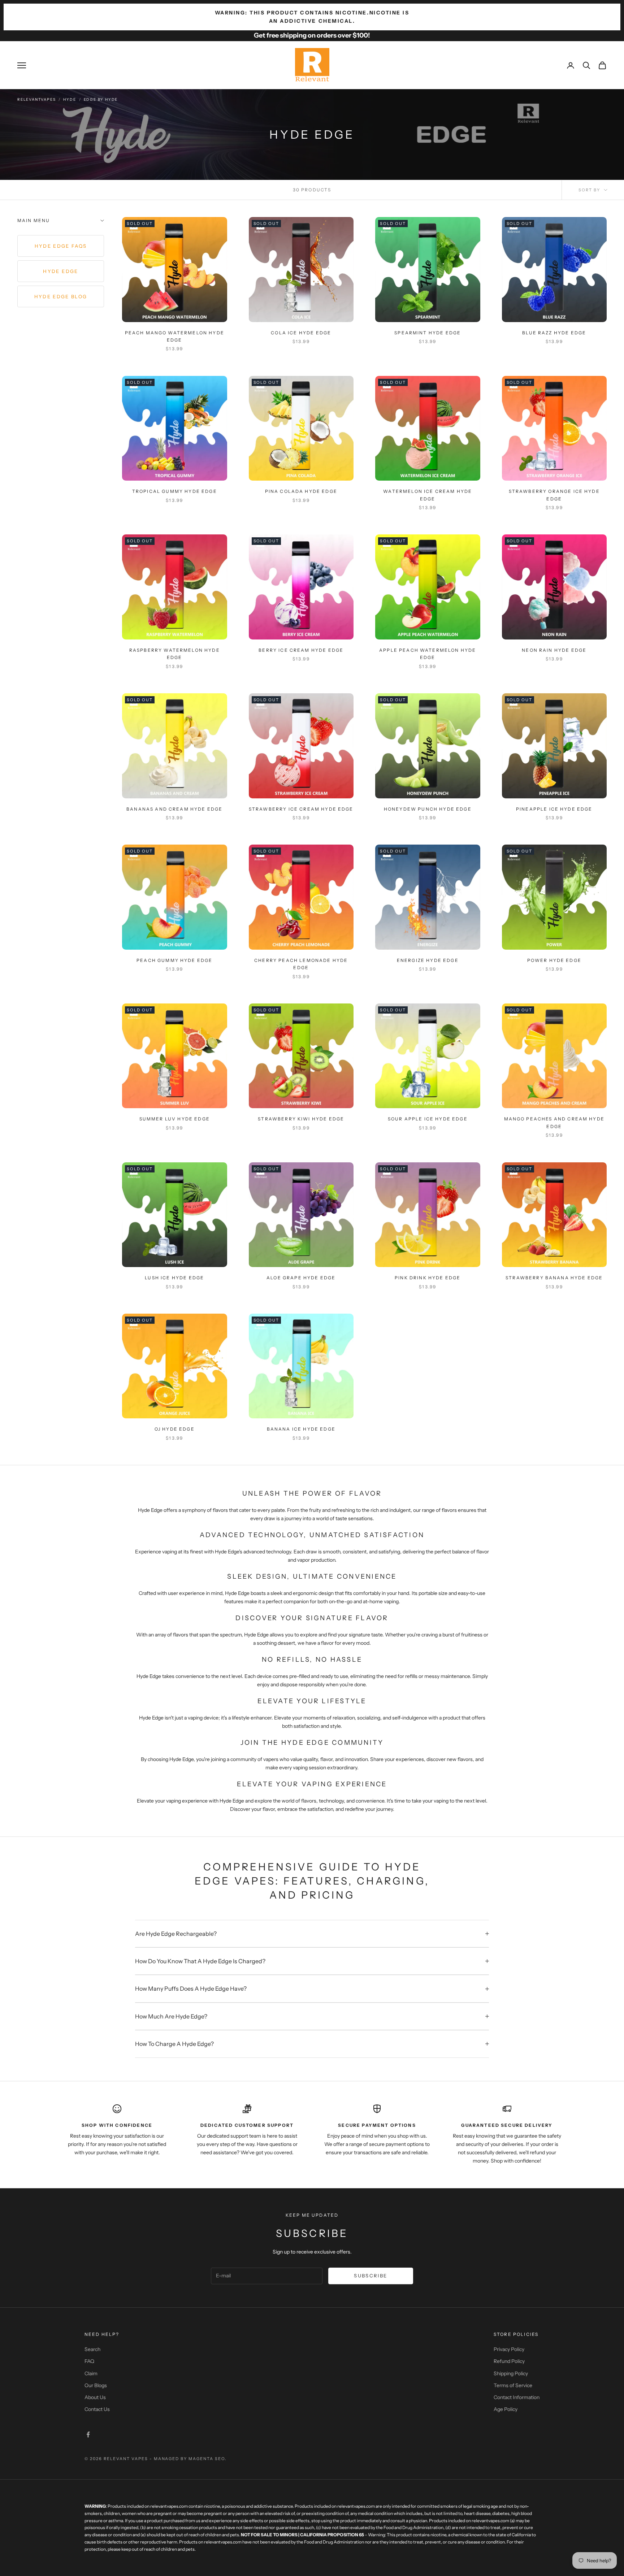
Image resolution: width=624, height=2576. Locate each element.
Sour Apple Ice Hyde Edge (428, 1119)
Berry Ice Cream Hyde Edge (301, 650)
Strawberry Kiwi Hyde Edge (301, 1119)
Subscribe (370, 2276)
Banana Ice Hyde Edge (301, 1429)
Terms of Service (513, 2385)
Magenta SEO (207, 2459)
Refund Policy (509, 2361)
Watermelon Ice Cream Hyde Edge (428, 495)
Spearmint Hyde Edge (428, 333)
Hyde (70, 99)
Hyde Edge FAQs (61, 246)
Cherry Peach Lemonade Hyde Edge (301, 964)
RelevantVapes (36, 99)
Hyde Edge (60, 271)
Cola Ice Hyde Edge (301, 333)
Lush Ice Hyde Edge (174, 1278)
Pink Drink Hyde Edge (428, 1278)
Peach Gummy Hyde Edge (174, 960)
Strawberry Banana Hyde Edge (554, 1278)
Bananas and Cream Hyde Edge (174, 809)
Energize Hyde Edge (428, 960)
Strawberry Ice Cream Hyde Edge (301, 809)
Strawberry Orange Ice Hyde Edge (554, 495)
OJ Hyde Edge (175, 1429)
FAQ (89, 2361)
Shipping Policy (511, 2373)
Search (92, 2349)
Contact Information (517, 2397)
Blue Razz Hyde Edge (554, 333)
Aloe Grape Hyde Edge (301, 1278)
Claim (91, 2373)
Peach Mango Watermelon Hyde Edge (175, 336)
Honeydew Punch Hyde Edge (428, 809)
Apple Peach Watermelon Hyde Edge (428, 654)
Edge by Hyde (101, 99)
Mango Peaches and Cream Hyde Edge (554, 1122)
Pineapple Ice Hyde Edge (554, 809)
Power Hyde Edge (554, 960)
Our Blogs (96, 2385)
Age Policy (506, 2409)
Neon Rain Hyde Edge (554, 650)
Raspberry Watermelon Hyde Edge (175, 654)
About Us (95, 2397)
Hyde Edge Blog (61, 296)
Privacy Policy (509, 2349)
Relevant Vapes (126, 2459)
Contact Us (97, 2409)
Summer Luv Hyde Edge (175, 1119)
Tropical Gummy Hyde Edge (175, 491)
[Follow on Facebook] (88, 2434)
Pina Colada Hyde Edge (301, 491)
